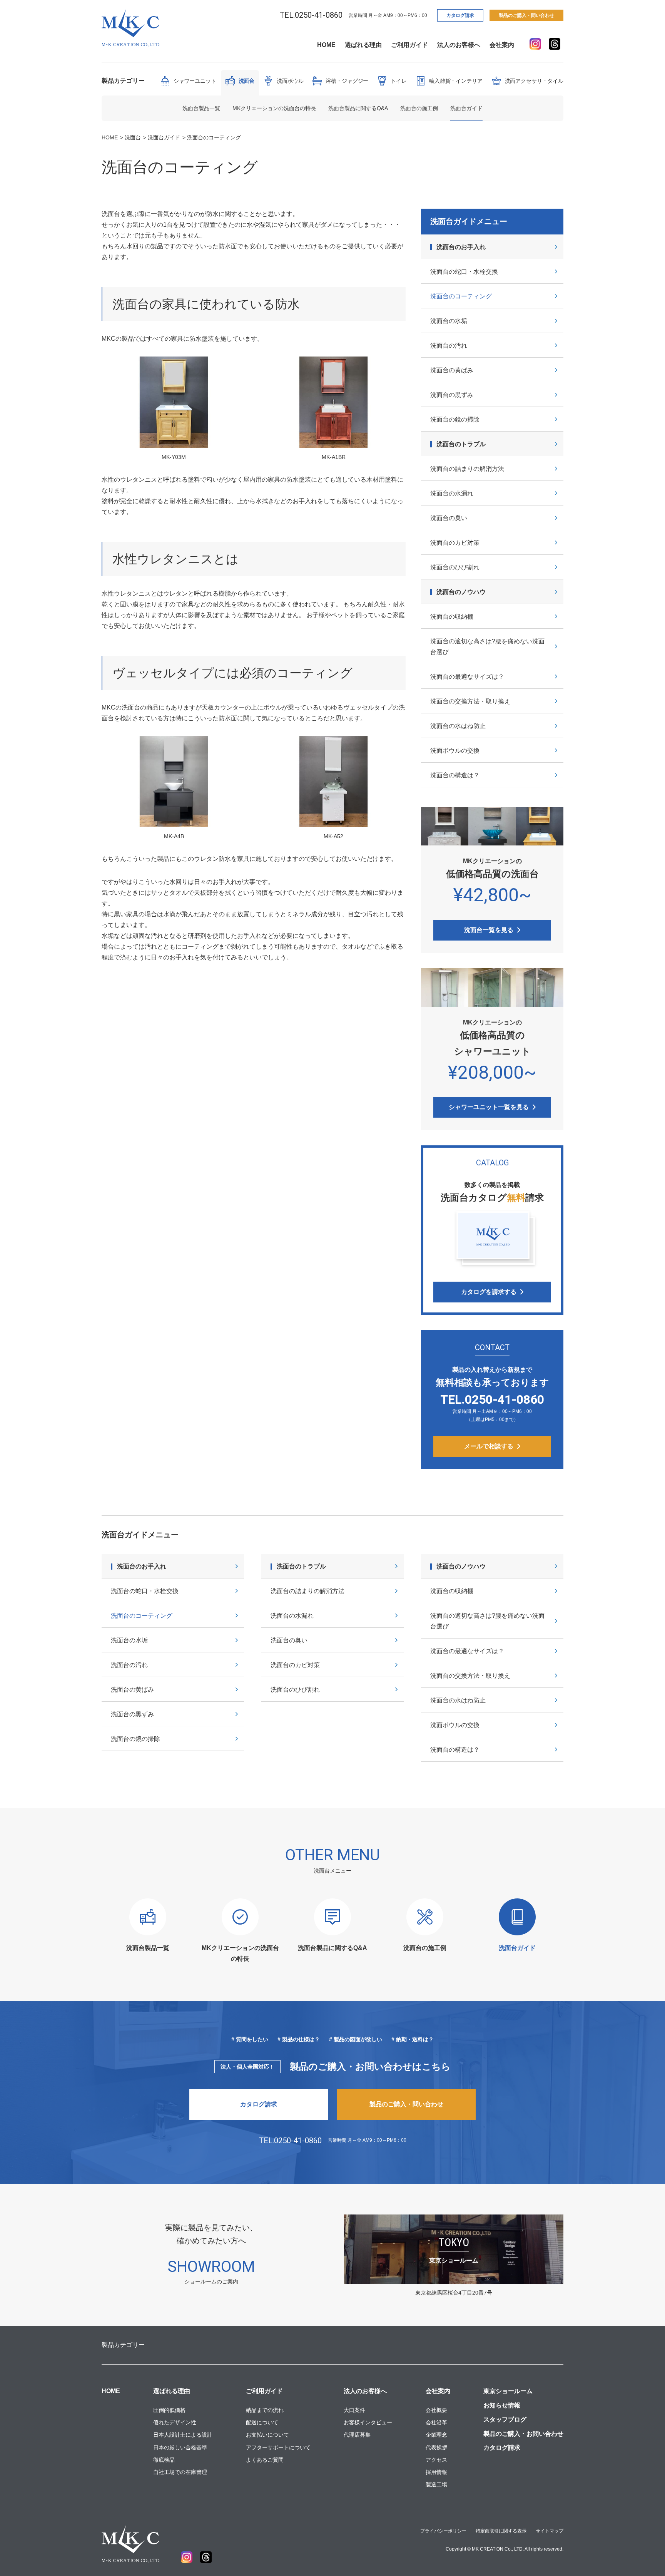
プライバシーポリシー (443, 2531)
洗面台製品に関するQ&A (358, 108)
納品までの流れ (265, 2410)
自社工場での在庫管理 (180, 2472)
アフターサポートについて (278, 2447)
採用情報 (436, 2472)
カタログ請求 (460, 15)
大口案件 (354, 2410)
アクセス (436, 2460)
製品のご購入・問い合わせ (526, 15)
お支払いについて (267, 2435)
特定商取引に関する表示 (501, 2531)
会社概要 (436, 2410)
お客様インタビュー (368, 2422)
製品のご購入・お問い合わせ (523, 2434)
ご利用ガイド (409, 45)
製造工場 (436, 2484)
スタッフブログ (505, 2419)
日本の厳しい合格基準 (180, 2447)
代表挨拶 (436, 2447)
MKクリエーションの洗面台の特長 (274, 108)
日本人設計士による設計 (183, 2435)
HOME (326, 45)
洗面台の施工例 (419, 108)
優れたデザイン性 (175, 2422)
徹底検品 (164, 2460)
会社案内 (502, 45)
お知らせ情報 (502, 2405)
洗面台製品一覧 (201, 108)
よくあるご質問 (265, 2460)
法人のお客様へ (459, 45)
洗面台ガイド (466, 108)
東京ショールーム (508, 2391)
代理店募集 (357, 2435)
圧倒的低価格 (169, 2410)
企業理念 (436, 2435)
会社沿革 (436, 2422)
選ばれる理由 (363, 45)
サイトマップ (550, 2531)
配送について (262, 2422)
